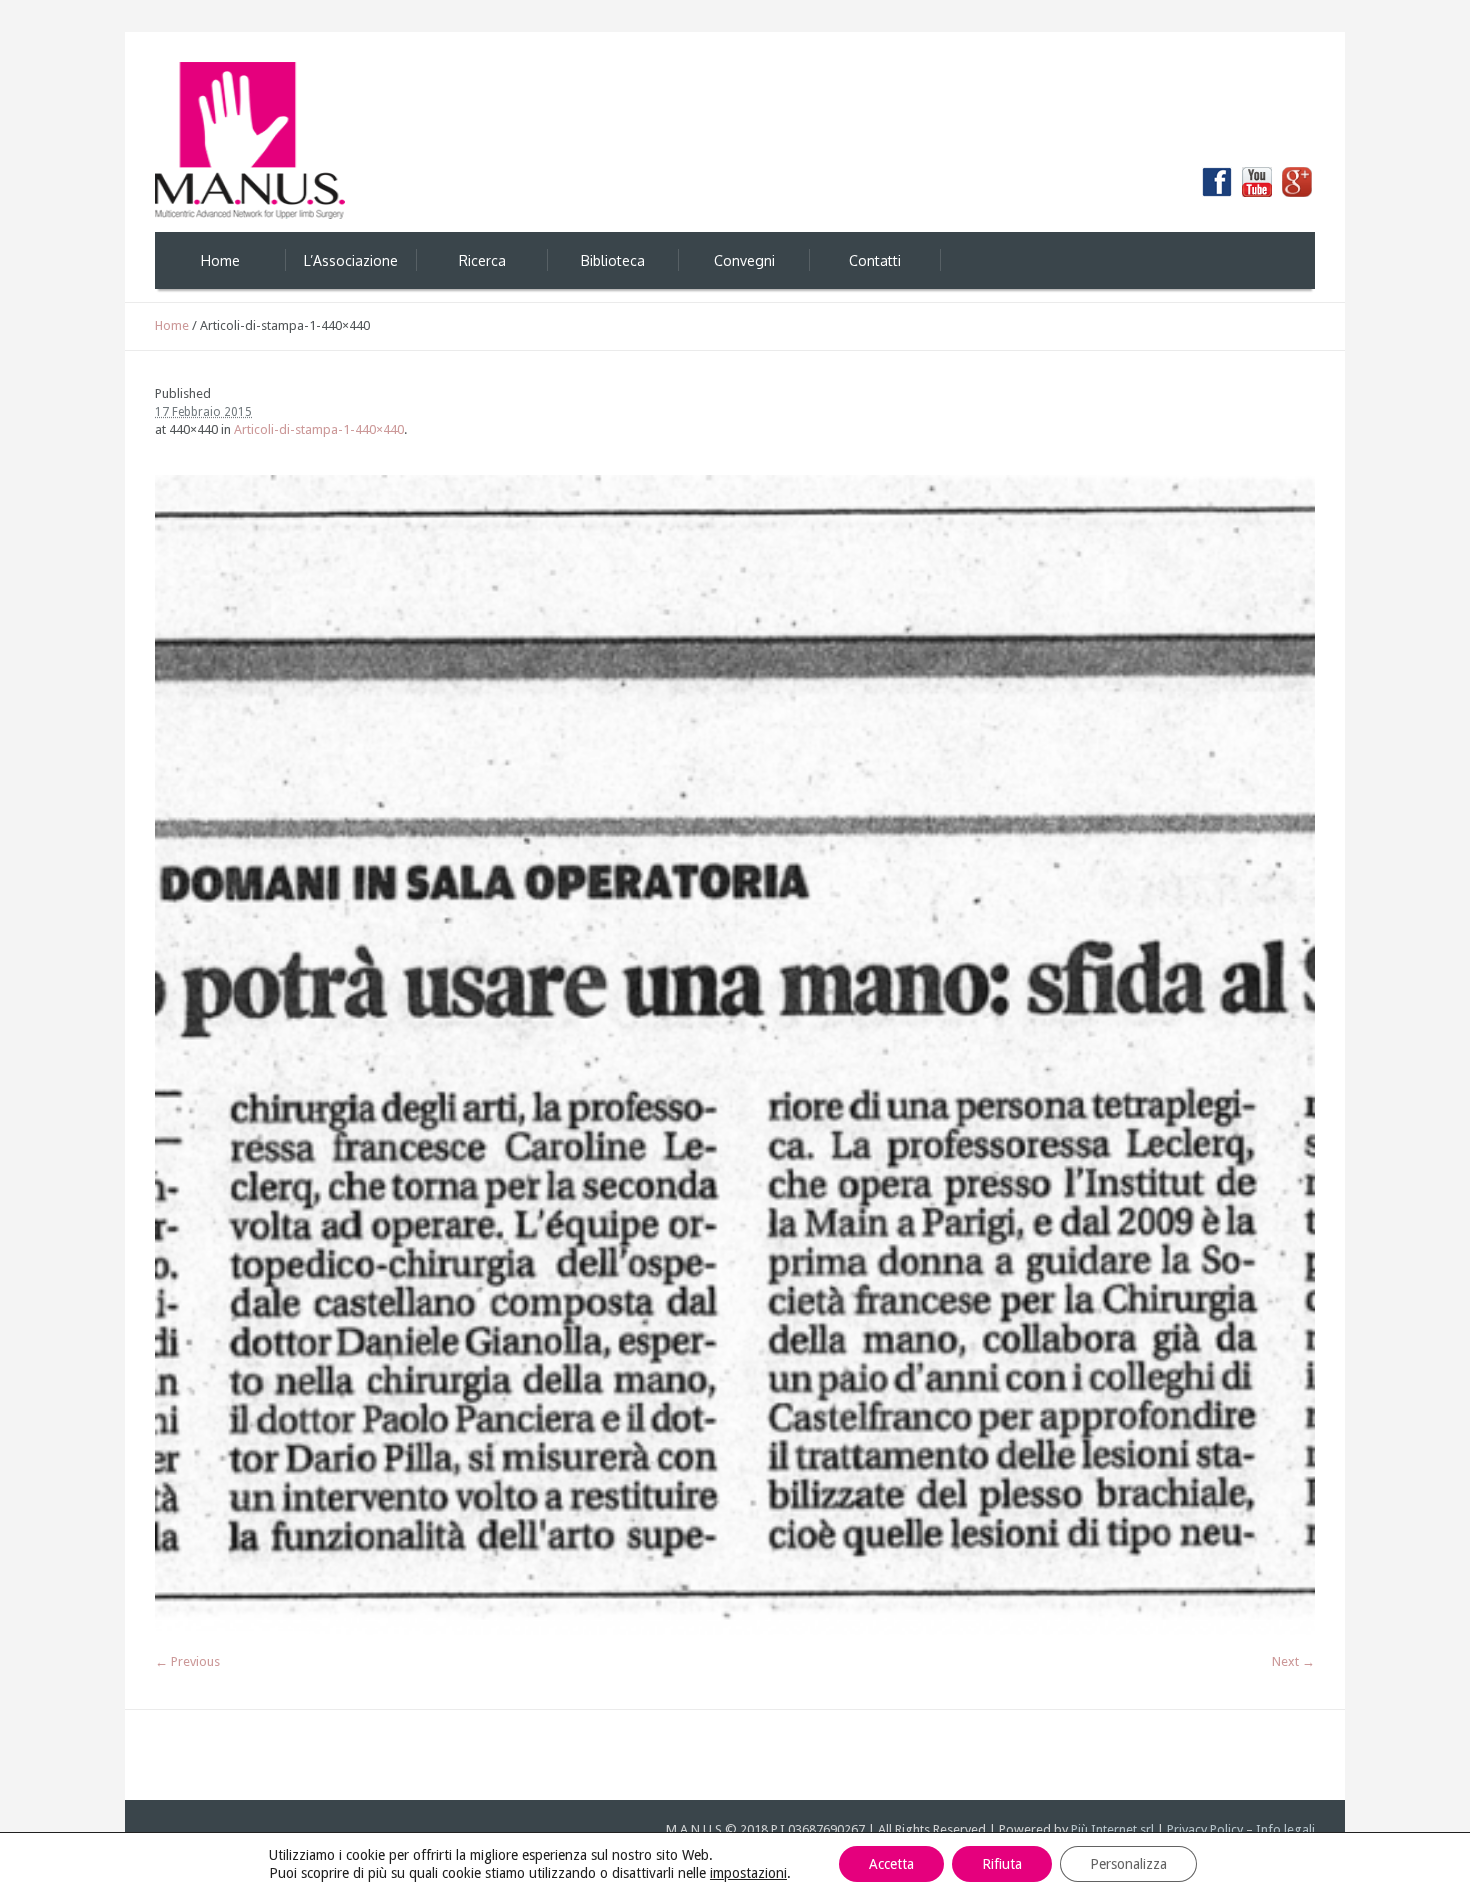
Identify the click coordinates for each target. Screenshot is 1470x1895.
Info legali (1285, 1829)
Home (172, 325)
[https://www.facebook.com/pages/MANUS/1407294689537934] (1217, 182)
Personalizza (1128, 1864)
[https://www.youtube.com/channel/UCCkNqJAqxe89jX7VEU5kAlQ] (1257, 182)
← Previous (187, 1661)
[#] (1297, 182)
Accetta (891, 1864)
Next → (1293, 1661)
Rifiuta (1002, 1864)
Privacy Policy (1205, 1829)
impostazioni (748, 1873)
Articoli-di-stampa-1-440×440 (319, 429)
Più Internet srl (1112, 1829)
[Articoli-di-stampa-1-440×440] (735, 1055)
